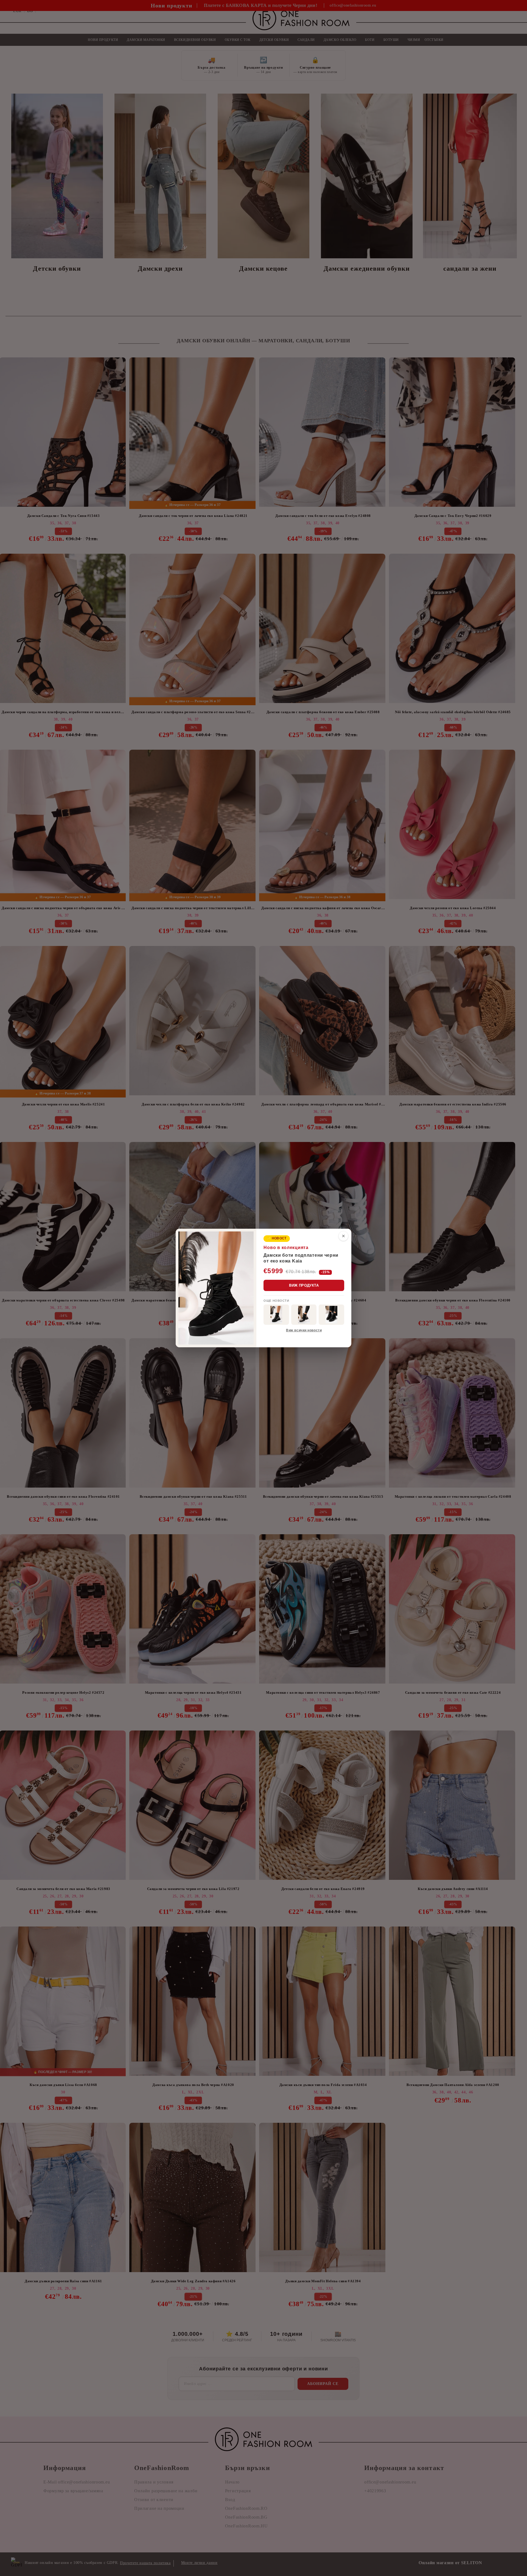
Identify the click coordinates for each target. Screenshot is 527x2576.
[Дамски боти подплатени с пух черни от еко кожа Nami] (304, 1315)
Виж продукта (304, 1285)
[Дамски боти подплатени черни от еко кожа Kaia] (276, 1315)
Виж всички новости (304, 1330)
